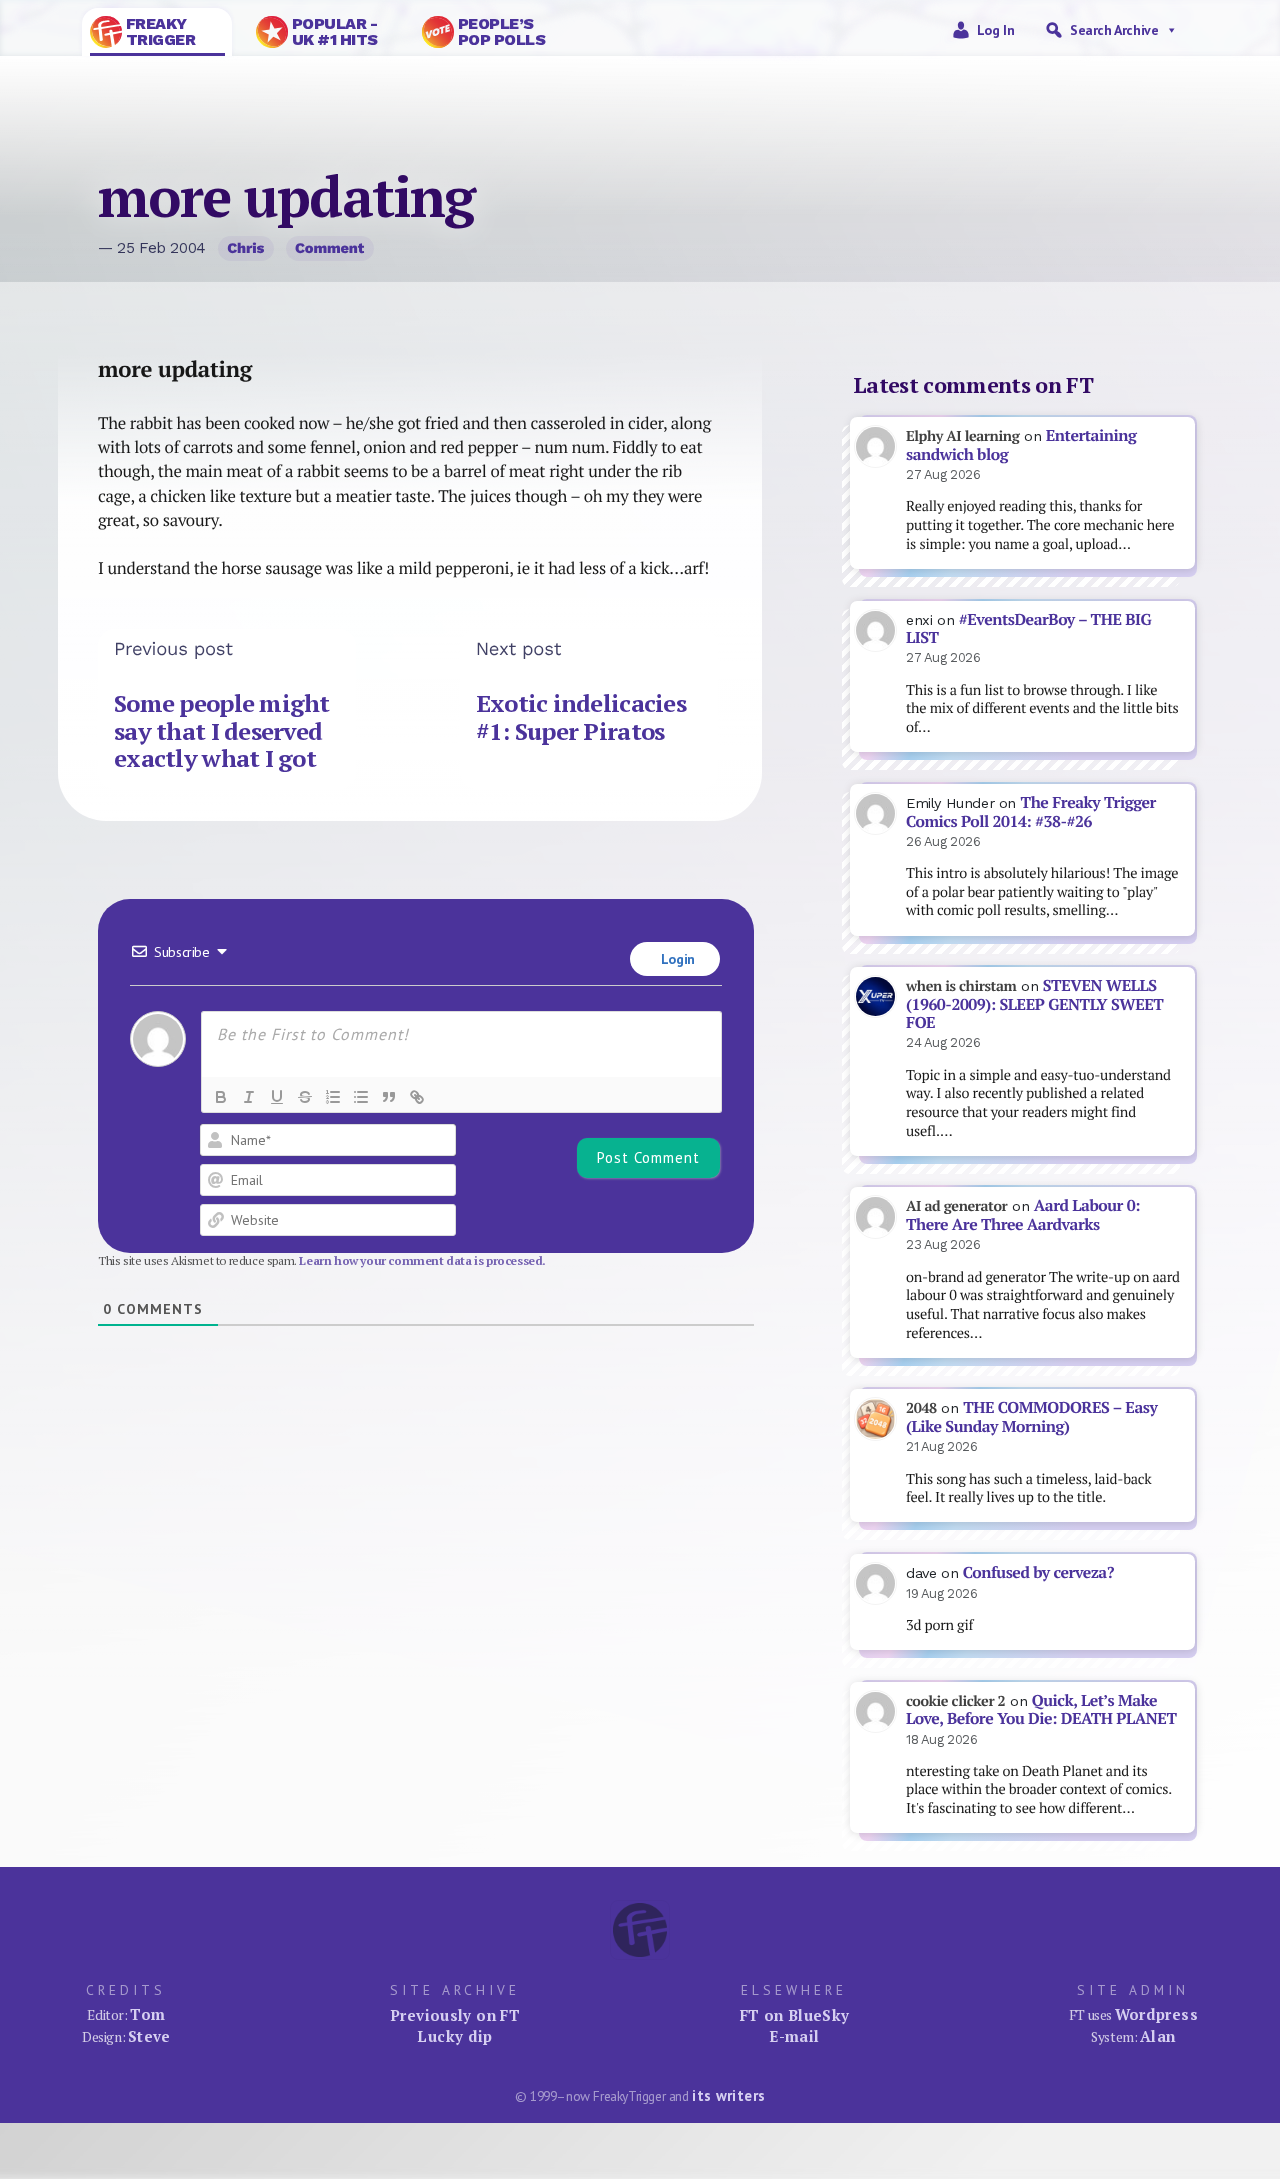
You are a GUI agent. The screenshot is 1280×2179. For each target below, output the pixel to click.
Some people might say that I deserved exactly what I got (222, 730)
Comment (329, 248)
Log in (996, 30)
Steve (149, 2036)
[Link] (417, 1097)
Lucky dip (454, 2036)
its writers (728, 2095)
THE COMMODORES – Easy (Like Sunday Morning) (1031, 1417)
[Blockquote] (389, 1097)
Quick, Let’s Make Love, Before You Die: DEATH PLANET (1041, 1710)
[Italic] (249, 1097)
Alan (1158, 2036)
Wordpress (1156, 2014)
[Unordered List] (361, 1097)
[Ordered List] (333, 1097)
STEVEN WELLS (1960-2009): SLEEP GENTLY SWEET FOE (1034, 1004)
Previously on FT (455, 2015)
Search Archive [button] (1114, 30)
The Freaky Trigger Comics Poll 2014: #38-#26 (1031, 812)
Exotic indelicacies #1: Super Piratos (581, 717)
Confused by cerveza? (1038, 1572)
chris (245, 248)
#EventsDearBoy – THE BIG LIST (1028, 629)
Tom (147, 2014)
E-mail (794, 2036)
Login (676, 959)
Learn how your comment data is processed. (422, 1260)
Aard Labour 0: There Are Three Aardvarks (1023, 1215)
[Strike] (305, 1097)
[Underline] (277, 1097)
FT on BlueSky (795, 2015)
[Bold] (221, 1097)
